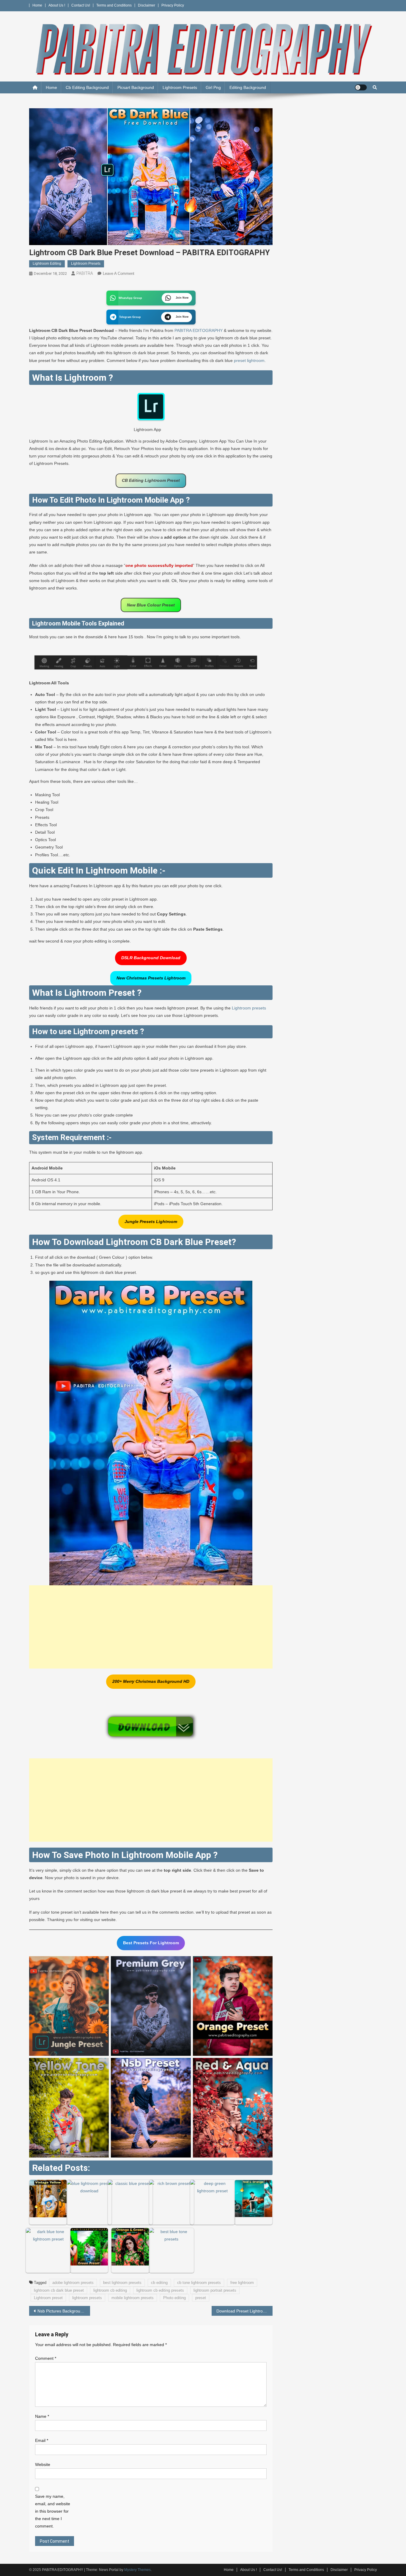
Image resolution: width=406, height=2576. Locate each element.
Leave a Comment (119, 273)
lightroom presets (87, 2298)
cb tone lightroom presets (199, 2283)
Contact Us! (81, 5)
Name (42, 2416)
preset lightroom (249, 360)
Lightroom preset (48, 2298)
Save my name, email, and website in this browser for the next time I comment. (53, 2511)
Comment (46, 2358)
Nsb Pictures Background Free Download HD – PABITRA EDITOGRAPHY (64, 2311)
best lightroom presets (122, 2283)
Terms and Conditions (114, 5)
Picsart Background (136, 87)
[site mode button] (361, 87)
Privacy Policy (173, 5)
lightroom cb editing (110, 2290)
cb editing (159, 2283)
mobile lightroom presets (133, 2298)
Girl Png (213, 87)
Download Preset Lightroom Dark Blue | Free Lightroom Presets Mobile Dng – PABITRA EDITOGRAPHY (244, 2311)
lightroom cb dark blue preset (59, 2290)
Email (42, 2440)
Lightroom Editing (47, 264)
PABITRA (85, 273)
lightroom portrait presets (215, 2290)
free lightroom (242, 2283)
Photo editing (174, 2298)
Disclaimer (147, 5)
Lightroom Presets (180, 87)
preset (201, 2298)
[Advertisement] (151, 1627)
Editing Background (248, 87)
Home (37, 5)
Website (43, 2464)
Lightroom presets (249, 1008)
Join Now (182, 298)
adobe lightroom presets (73, 2283)
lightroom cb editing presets (160, 2290)
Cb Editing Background (87, 87)
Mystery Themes (137, 2570)
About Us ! (57, 5)
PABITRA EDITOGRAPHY (199, 330)
